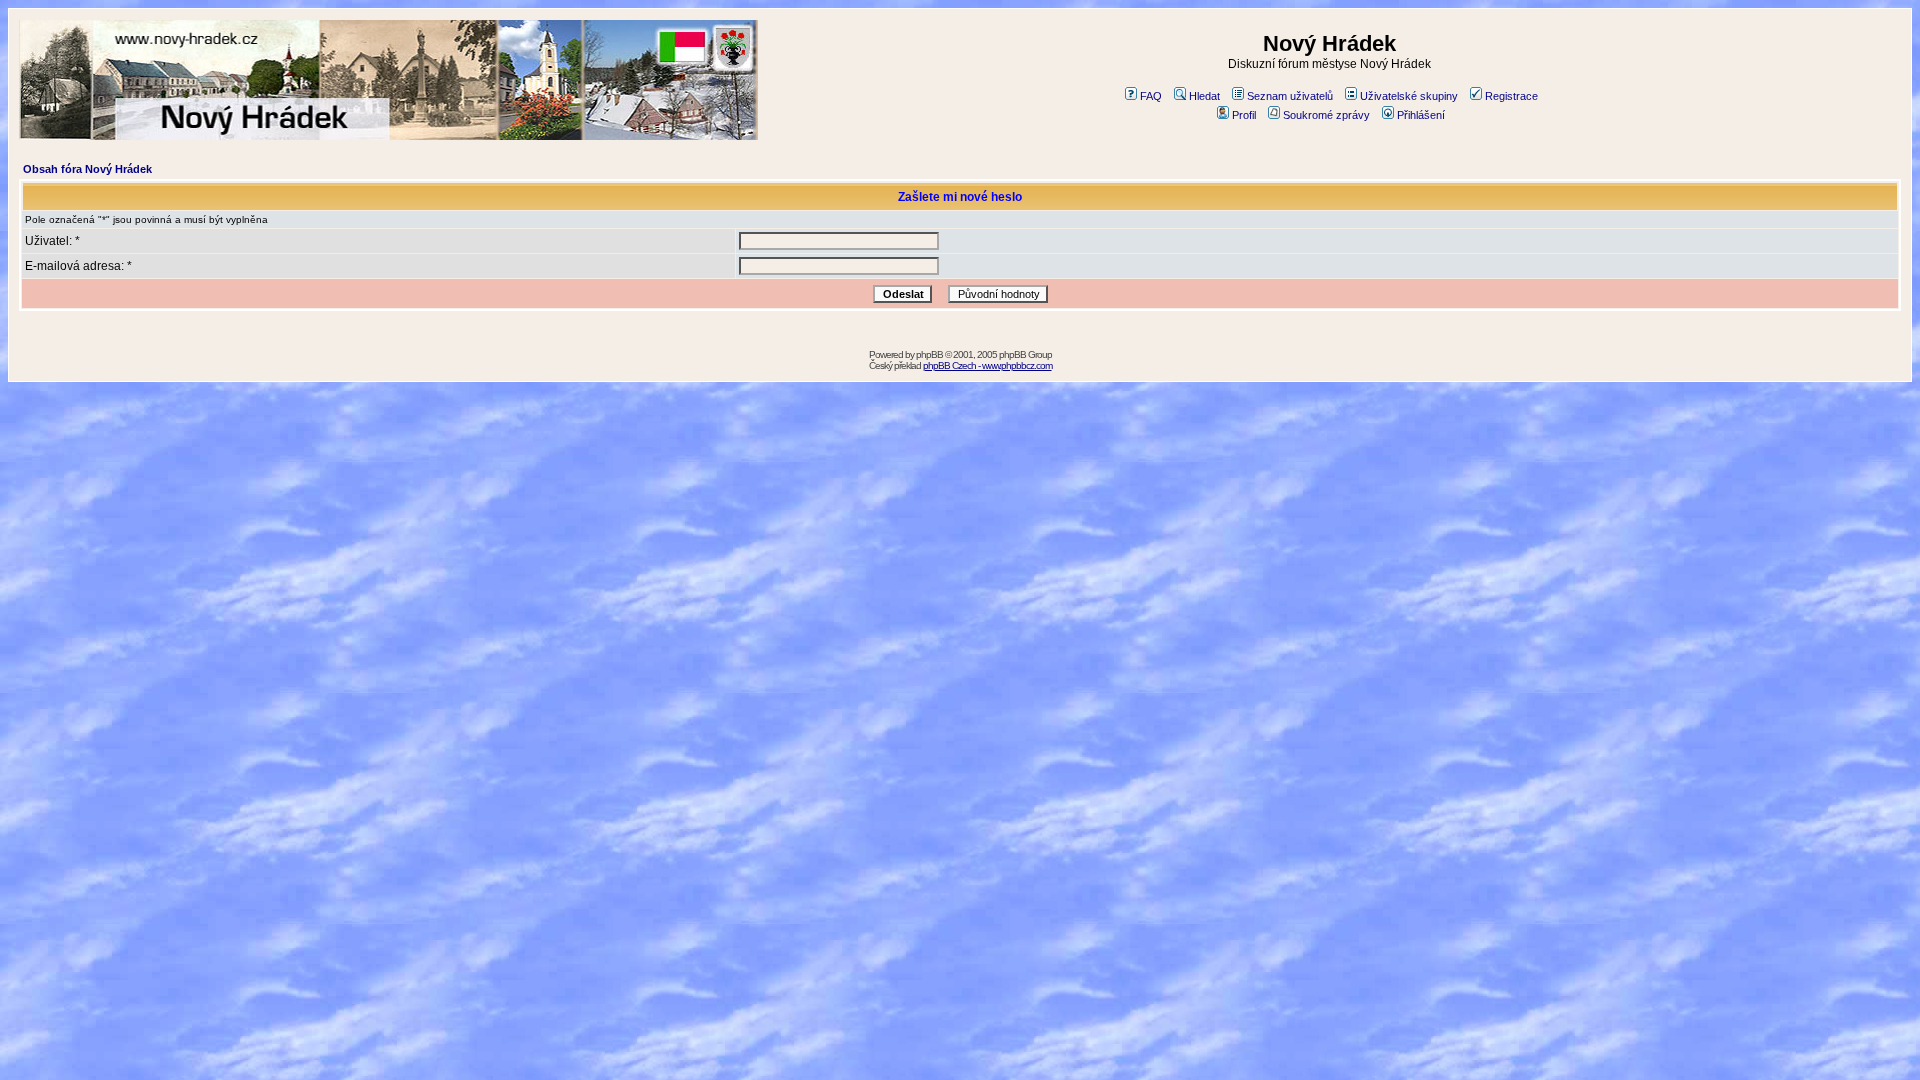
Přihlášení (1421, 115)
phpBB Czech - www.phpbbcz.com (987, 365)
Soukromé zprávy (1326, 115)
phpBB (929, 354)
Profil (1244, 115)
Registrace (1511, 96)
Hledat (1204, 96)
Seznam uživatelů (1290, 96)
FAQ (1151, 96)
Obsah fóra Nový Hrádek (87, 169)
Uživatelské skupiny (1409, 96)
